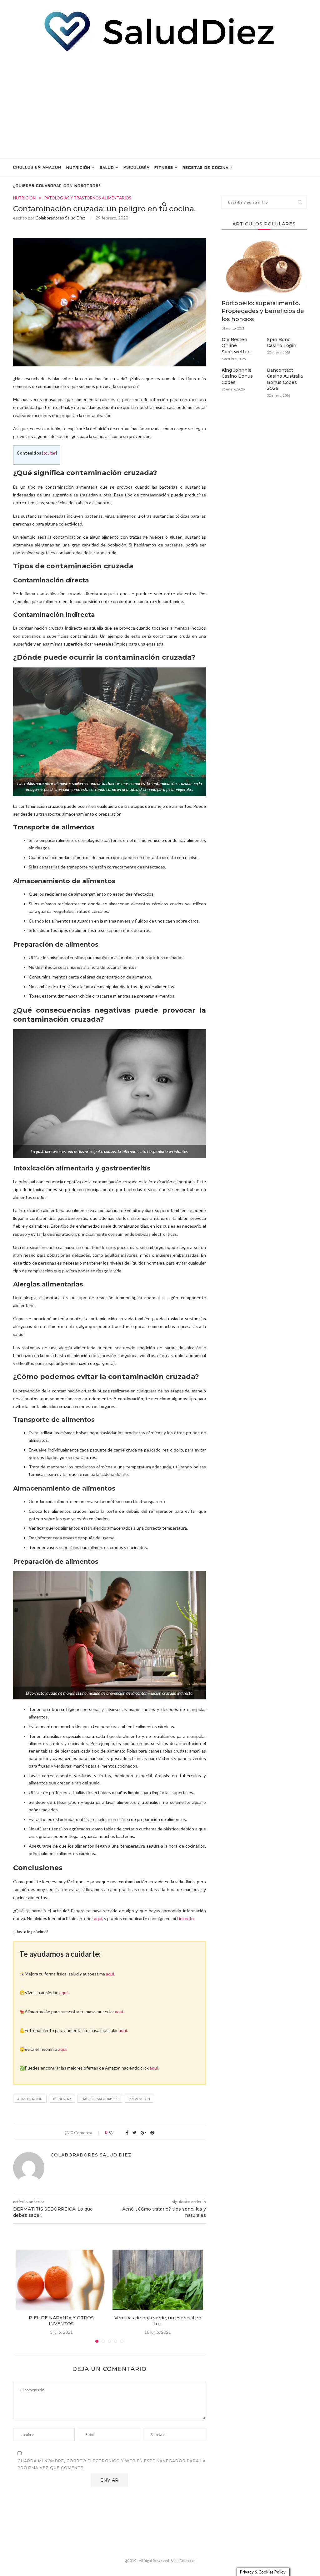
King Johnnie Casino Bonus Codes (237, 376)
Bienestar (62, 2099)
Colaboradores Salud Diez (60, 218)
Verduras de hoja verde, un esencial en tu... (158, 2321)
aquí (98, 1918)
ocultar (50, 453)
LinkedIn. (186, 1918)
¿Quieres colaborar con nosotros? (57, 186)
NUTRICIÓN (78, 168)
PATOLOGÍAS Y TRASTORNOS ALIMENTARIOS (88, 198)
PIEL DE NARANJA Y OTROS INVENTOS (61, 2321)
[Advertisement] (160, 105)
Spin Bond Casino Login (282, 343)
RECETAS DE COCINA (205, 168)
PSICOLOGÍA (136, 168)
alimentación (30, 2099)
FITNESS (164, 168)
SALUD (107, 168)
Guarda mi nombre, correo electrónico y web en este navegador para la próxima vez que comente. (112, 2464)
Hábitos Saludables (100, 2099)
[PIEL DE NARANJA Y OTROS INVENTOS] (61, 2280)
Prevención (139, 2099)
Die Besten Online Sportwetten (236, 346)
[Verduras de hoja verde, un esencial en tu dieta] (157, 2280)
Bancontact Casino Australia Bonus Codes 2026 (285, 379)
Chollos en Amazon (37, 168)
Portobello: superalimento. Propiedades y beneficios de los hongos (263, 311)
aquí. (110, 1974)
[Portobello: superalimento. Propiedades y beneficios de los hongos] (264, 267)
